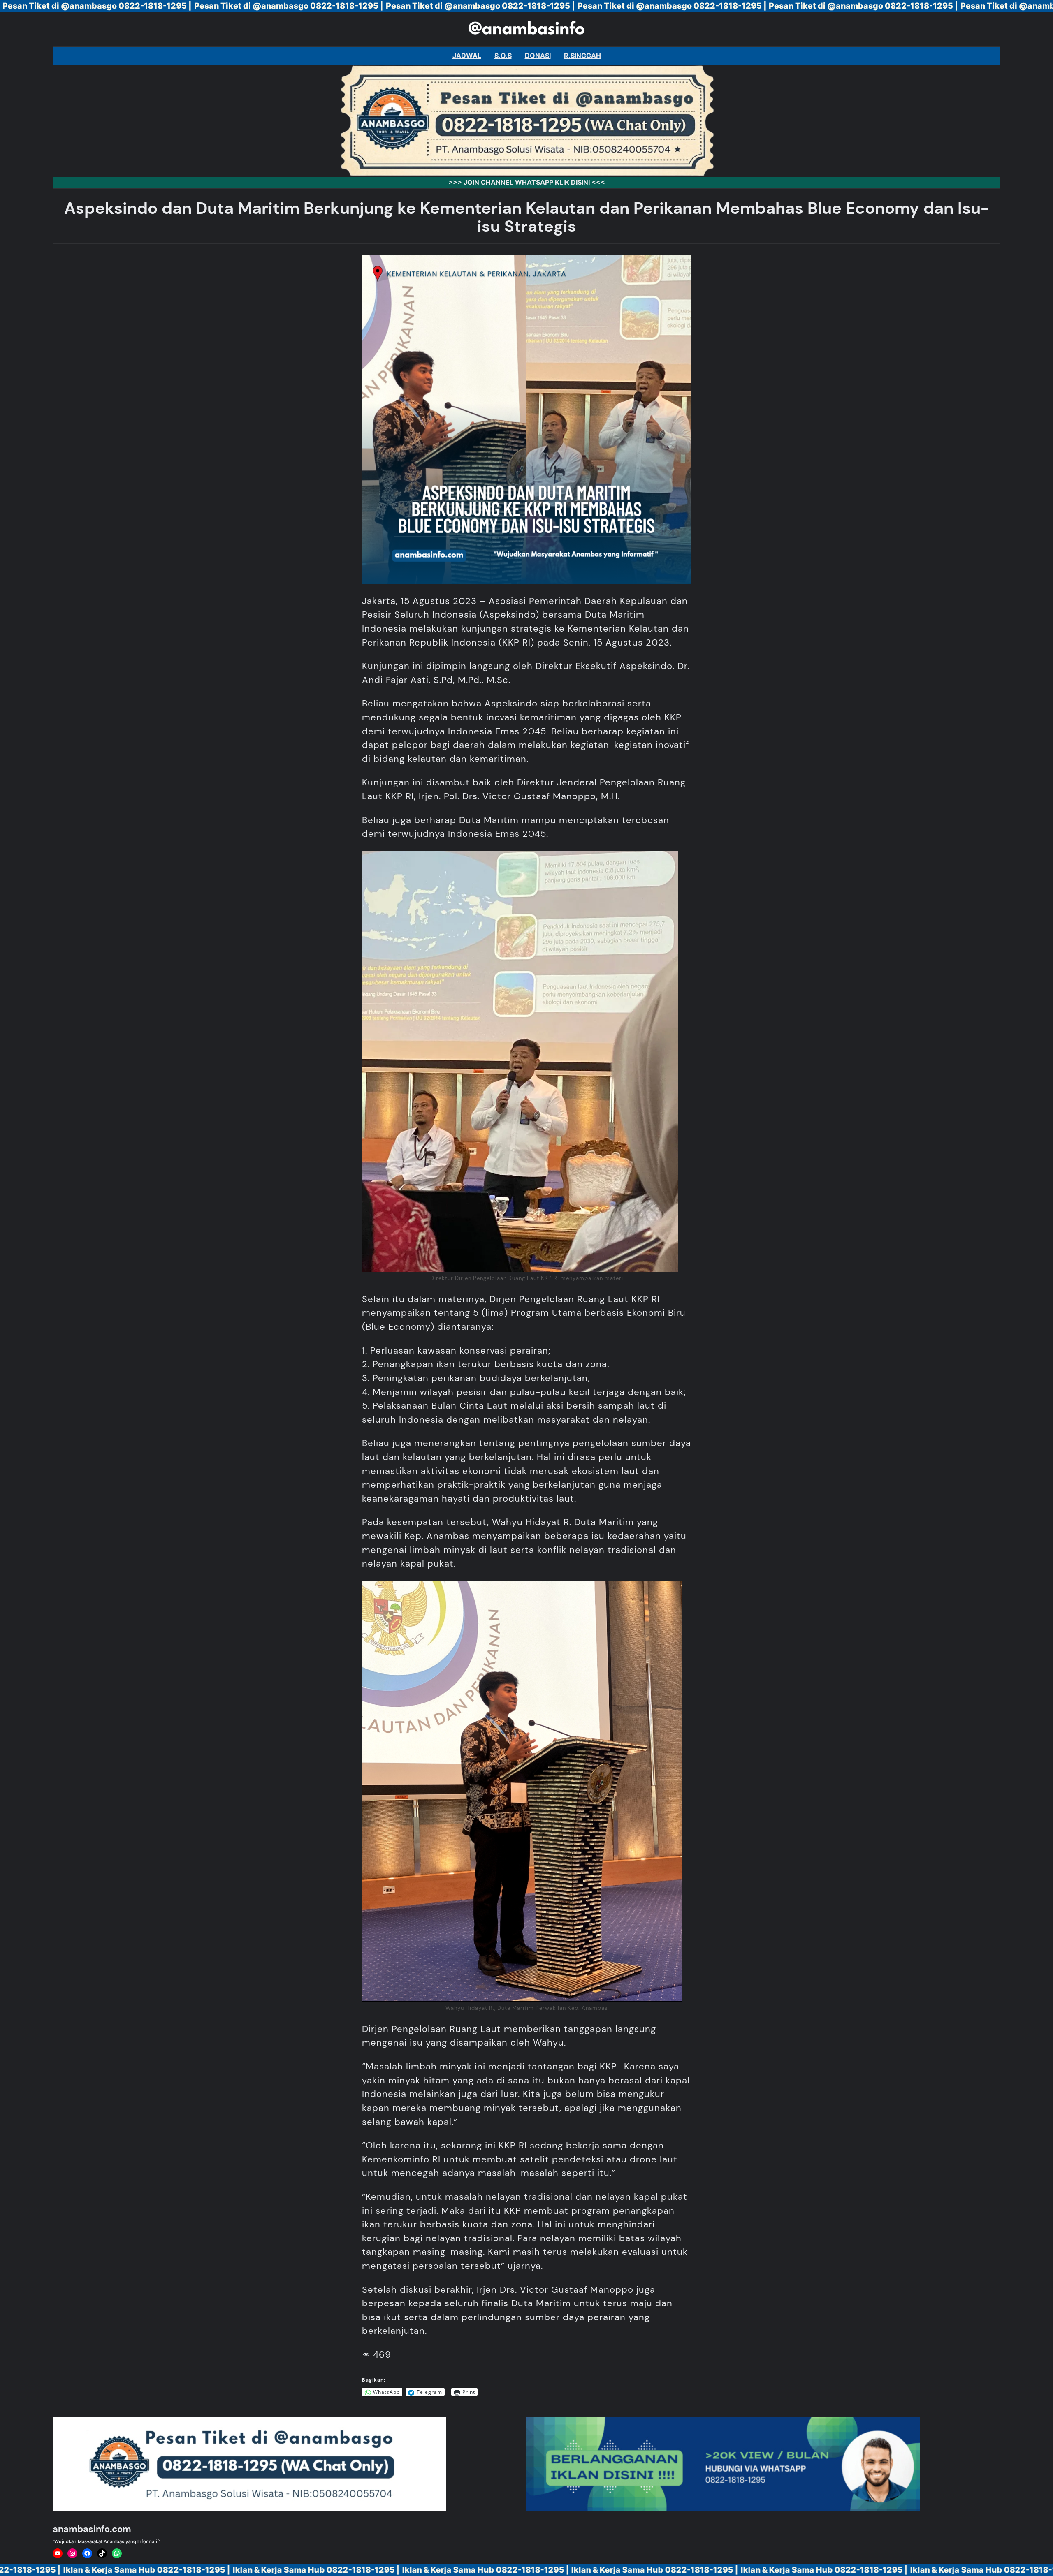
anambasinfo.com (92, 2529)
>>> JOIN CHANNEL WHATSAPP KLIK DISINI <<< (527, 182)
